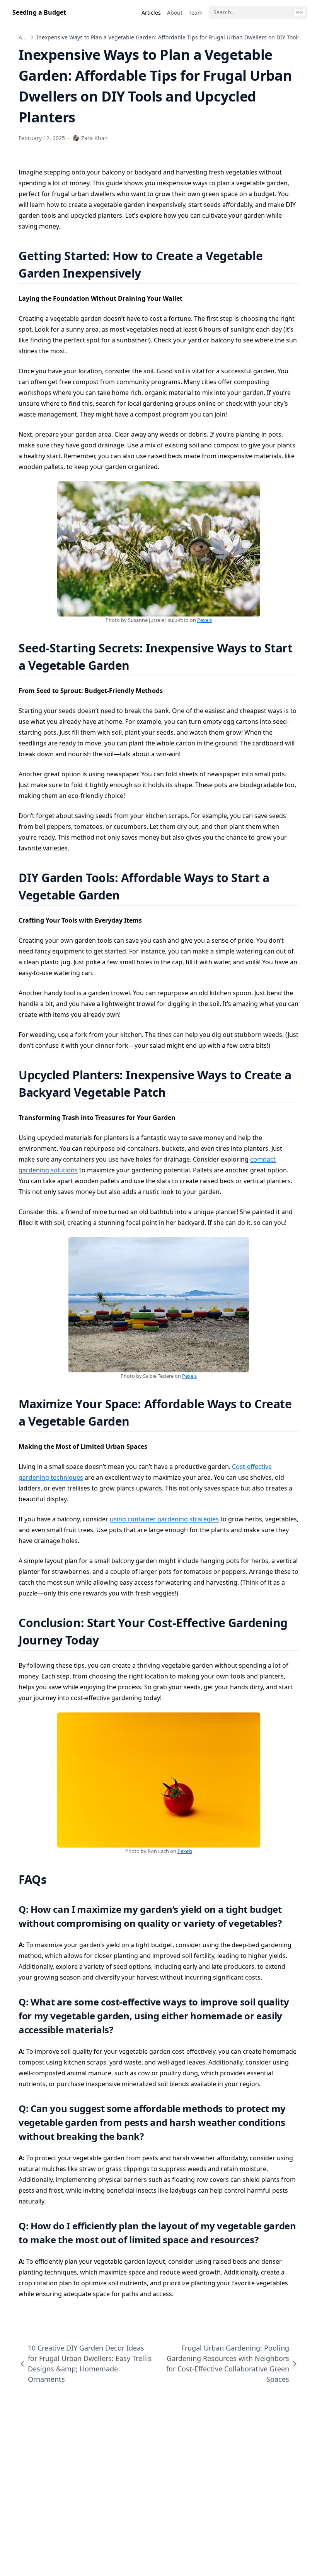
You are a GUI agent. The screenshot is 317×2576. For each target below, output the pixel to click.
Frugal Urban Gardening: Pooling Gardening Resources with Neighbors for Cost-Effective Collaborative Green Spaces (228, 2363)
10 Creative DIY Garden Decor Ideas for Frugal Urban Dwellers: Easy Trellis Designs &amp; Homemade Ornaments (90, 2363)
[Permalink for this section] (151, 273)
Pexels (205, 620)
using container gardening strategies (164, 1519)
